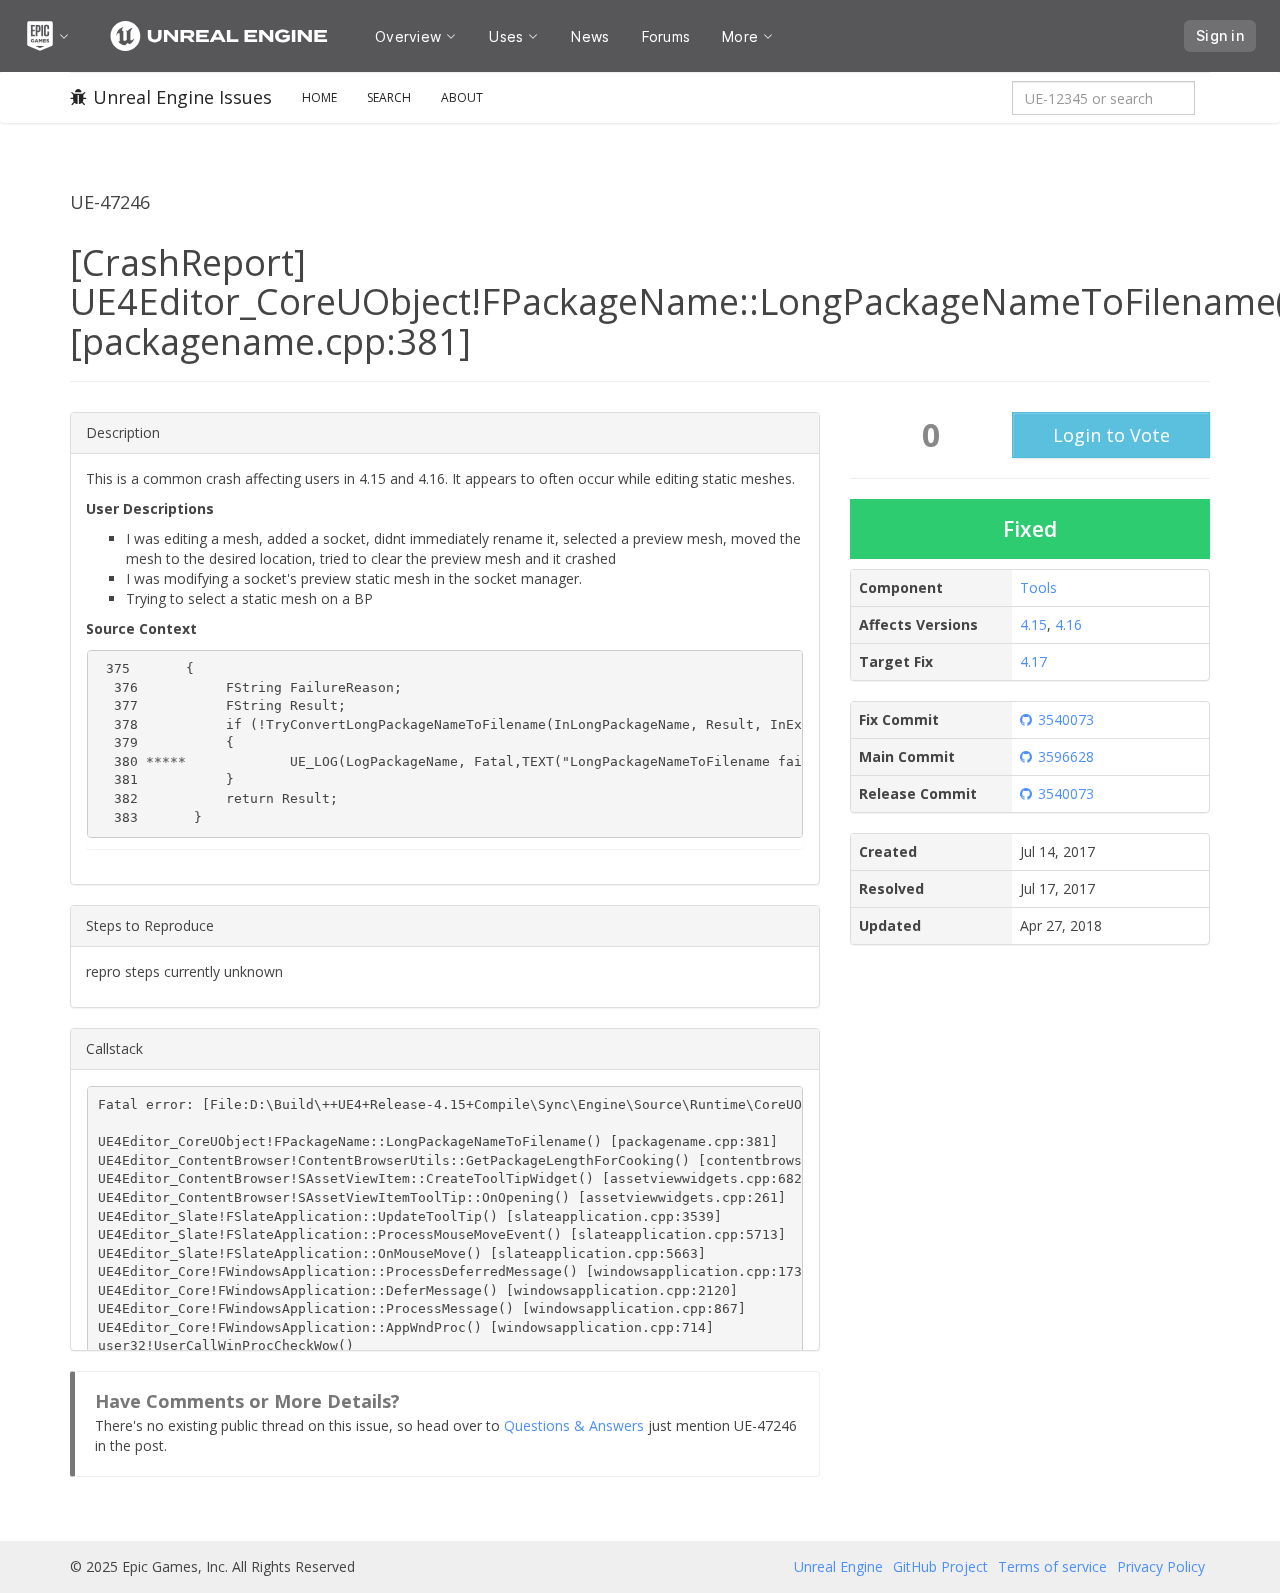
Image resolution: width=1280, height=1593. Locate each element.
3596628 (1066, 756)
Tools (1038, 587)
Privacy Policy (1161, 1566)
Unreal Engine (838, 1566)
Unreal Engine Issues (182, 97)
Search (389, 97)
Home (319, 97)
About (462, 97)
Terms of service (1052, 1566)
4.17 (1033, 661)
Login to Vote (1111, 435)
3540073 (1066, 719)
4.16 (1068, 624)
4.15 (1033, 624)
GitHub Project (940, 1566)
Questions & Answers (574, 1425)
